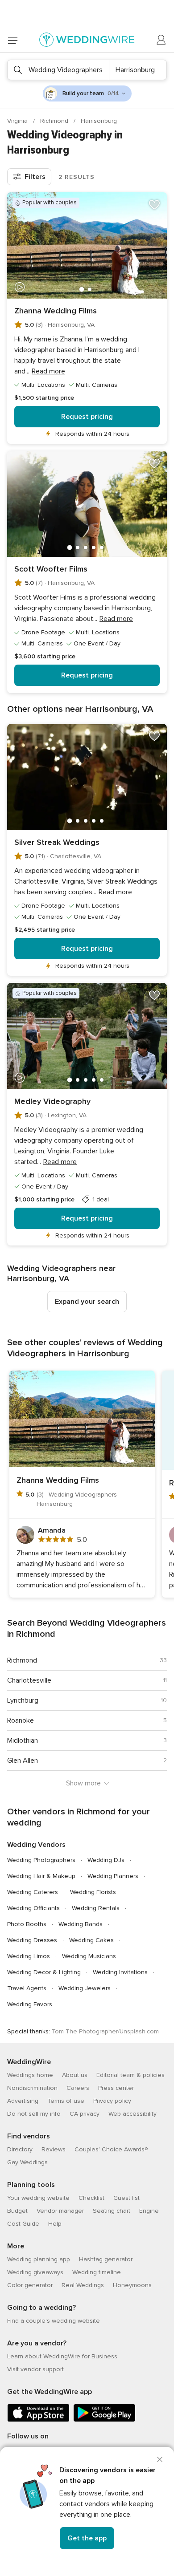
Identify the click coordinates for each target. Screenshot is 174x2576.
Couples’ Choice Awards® (111, 2149)
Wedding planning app (39, 2259)
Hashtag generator (106, 2259)
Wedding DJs (106, 1860)
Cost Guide (23, 2224)
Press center (116, 2088)
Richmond (55, 121)
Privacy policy (112, 2101)
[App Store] (38, 2420)
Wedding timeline (97, 2272)
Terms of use (66, 2101)
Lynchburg (23, 1700)
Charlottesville (29, 1680)
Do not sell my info (34, 2114)
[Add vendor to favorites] (154, 205)
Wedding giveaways (35, 2272)
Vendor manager (60, 2211)
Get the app (87, 2538)
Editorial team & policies (130, 2075)
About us (75, 2075)
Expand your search (87, 1302)
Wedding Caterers (33, 1892)
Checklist (91, 2198)
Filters (35, 177)
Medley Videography (52, 1101)
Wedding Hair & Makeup (41, 1876)
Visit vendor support (35, 2369)
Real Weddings (83, 2285)
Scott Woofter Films (51, 569)
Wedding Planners (113, 1876)
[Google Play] (104, 2420)
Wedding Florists (93, 1892)
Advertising (23, 2101)
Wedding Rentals (96, 1908)
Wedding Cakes (91, 1940)
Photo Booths (27, 1924)
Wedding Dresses (32, 1940)
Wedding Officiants (33, 1908)
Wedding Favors (30, 2004)
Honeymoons (132, 2285)
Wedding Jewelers (85, 1988)
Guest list (126, 2198)
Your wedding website (38, 2198)
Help (55, 2224)
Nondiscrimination (32, 2088)
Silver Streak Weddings (57, 842)
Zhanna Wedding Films (56, 311)
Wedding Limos (29, 1956)
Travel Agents (27, 1988)
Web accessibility (133, 2114)
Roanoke (21, 1720)
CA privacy (85, 2114)
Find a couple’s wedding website (54, 2321)
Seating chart (112, 2211)
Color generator (30, 2285)
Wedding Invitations (120, 1972)
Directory (20, 2149)
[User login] (162, 40)
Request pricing (87, 417)
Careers (78, 2088)
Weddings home (30, 2075)
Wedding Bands (81, 1924)
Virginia (18, 121)
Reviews (54, 2149)
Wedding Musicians (89, 1956)
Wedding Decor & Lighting (44, 1972)
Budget (17, 2211)
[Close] (160, 2459)
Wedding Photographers (41, 1860)
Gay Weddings (27, 2162)
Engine (149, 2211)
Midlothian (23, 1740)
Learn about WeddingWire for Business (62, 2356)
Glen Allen (23, 1761)
